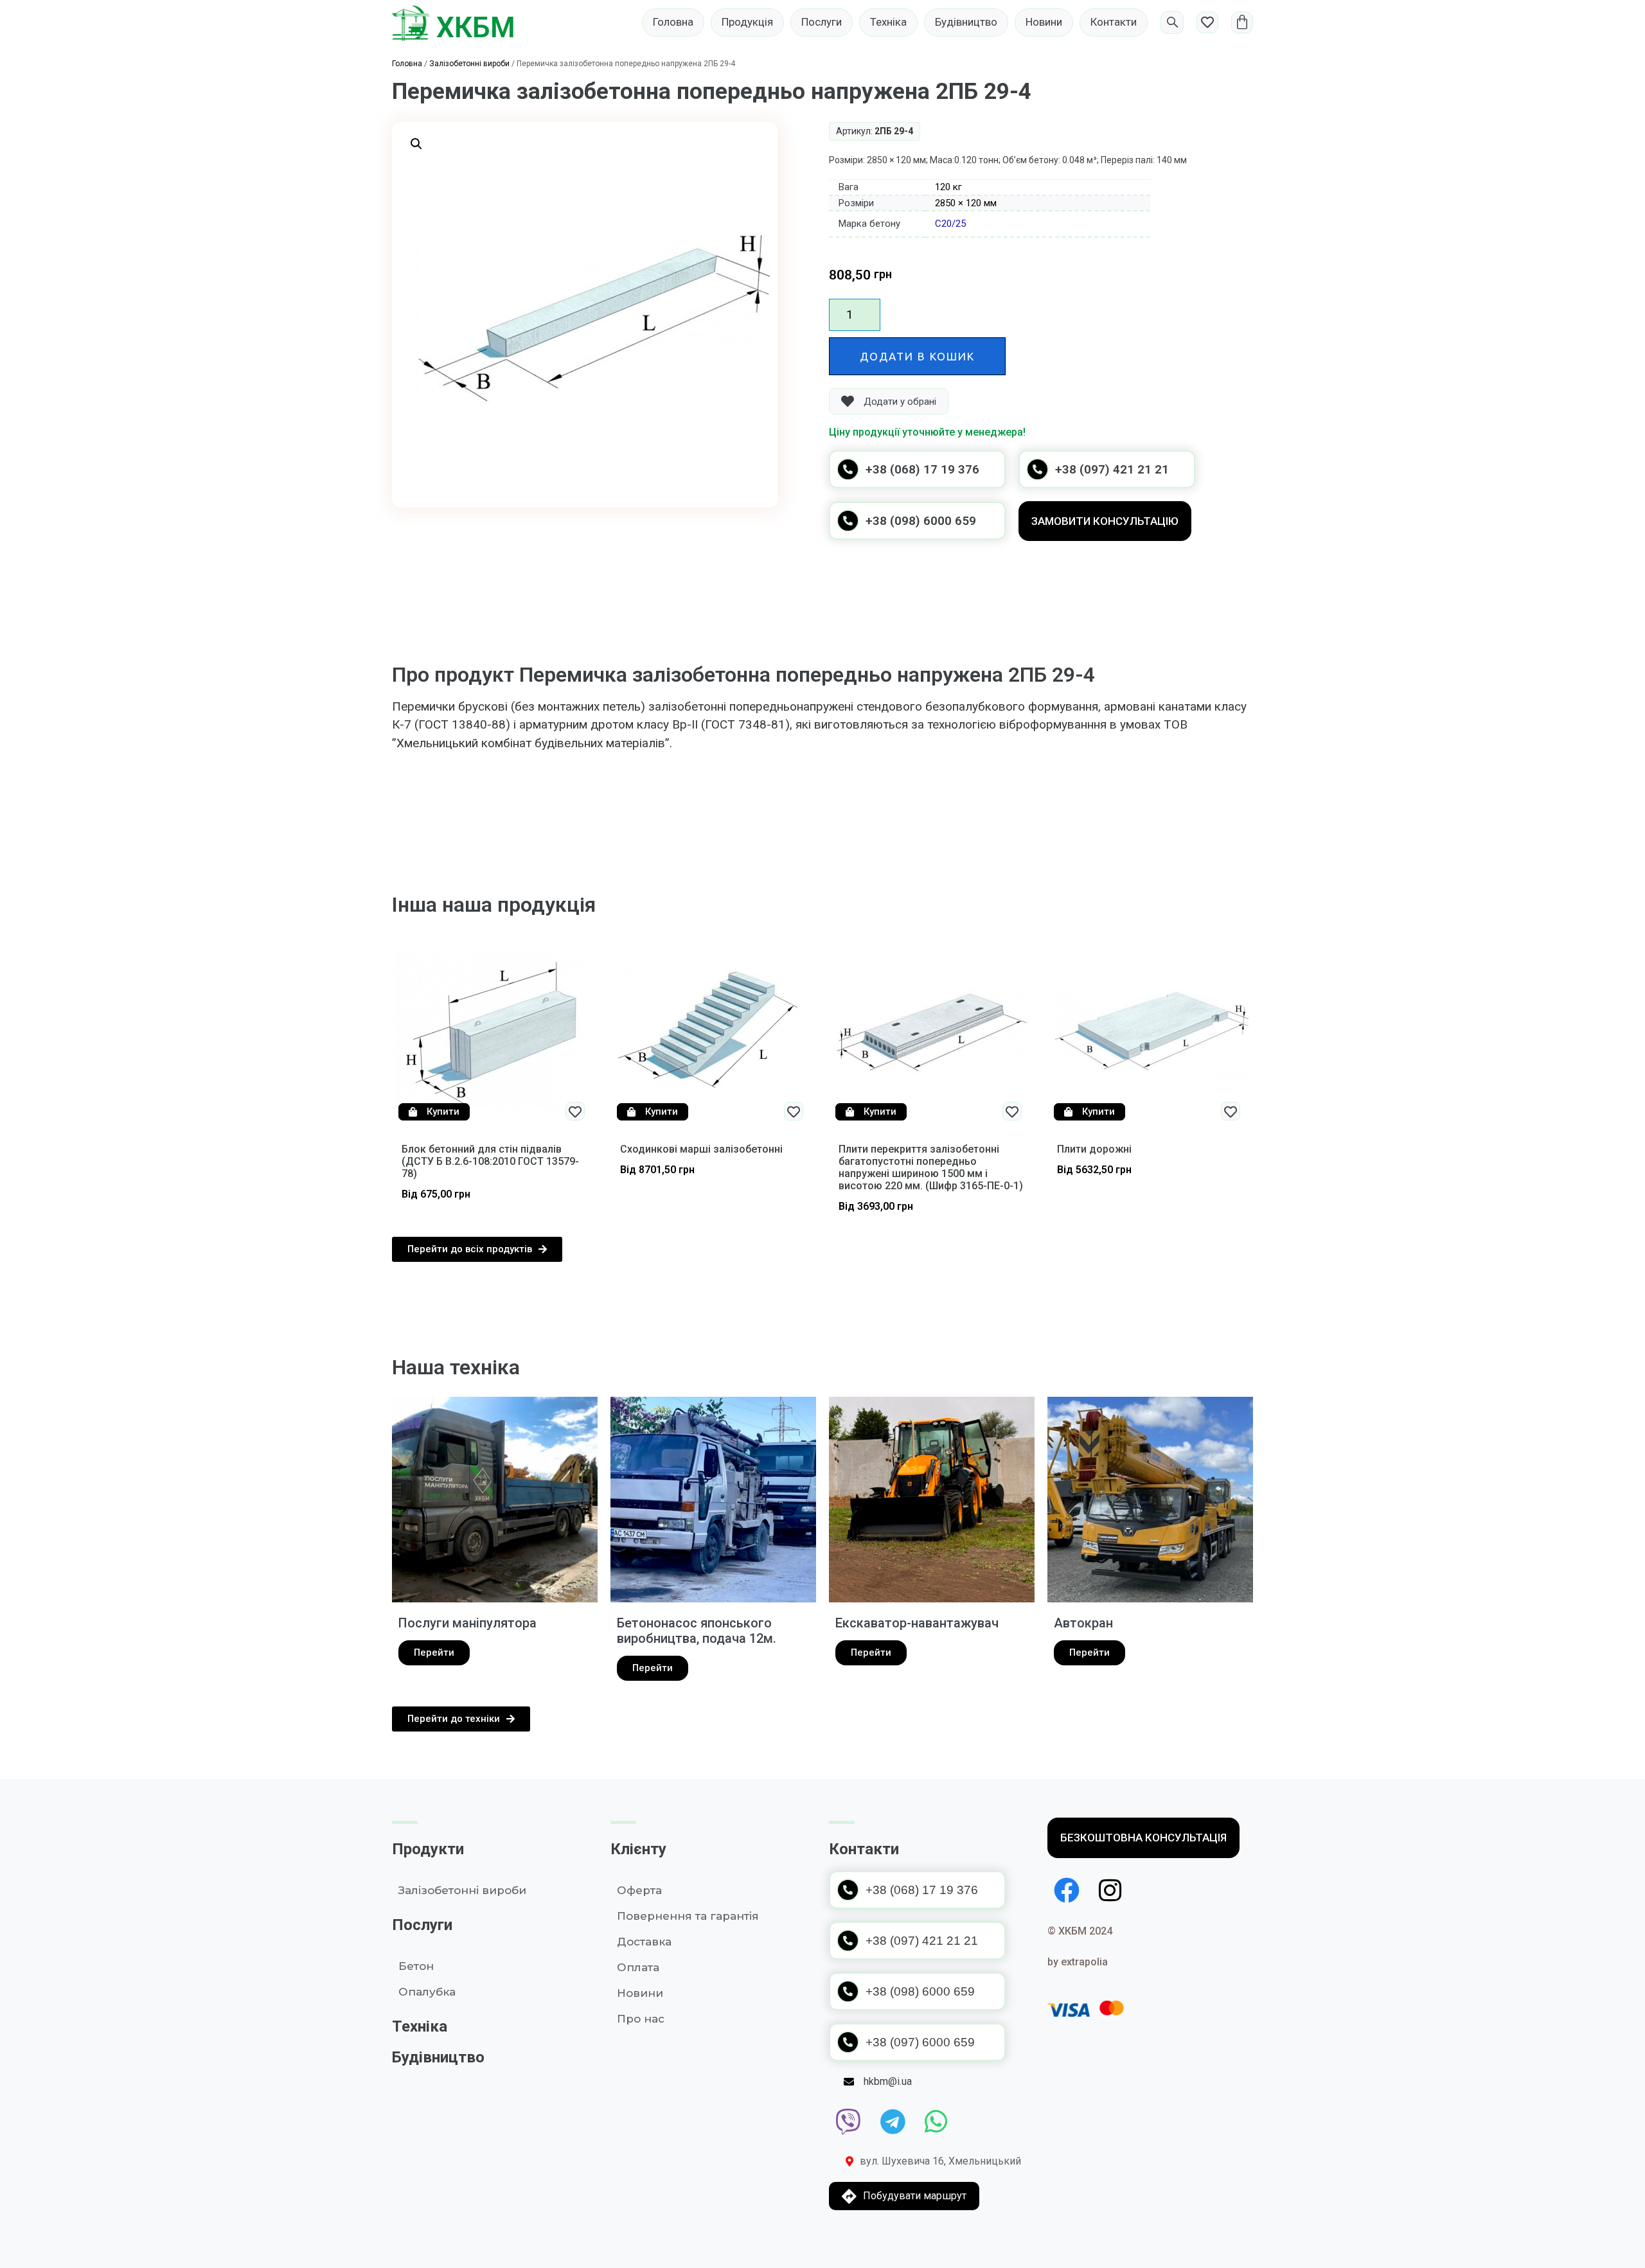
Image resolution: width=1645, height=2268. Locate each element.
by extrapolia (1078, 1962)
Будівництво (438, 2057)
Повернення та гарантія (688, 1916)
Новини (640, 1993)
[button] (416, 144)
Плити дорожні (1094, 1149)
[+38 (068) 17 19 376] (848, 469)
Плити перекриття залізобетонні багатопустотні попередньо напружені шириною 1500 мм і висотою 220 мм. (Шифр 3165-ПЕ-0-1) (931, 1168)
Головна (407, 64)
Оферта (639, 1890)
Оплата (638, 1967)
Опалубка (427, 1992)
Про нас (641, 2019)
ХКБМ (476, 28)
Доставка (644, 1942)
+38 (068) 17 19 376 (922, 469)
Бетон (416, 1966)
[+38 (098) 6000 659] (848, 521)
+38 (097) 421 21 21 (1112, 469)
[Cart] (1242, 22)
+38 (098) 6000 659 (921, 521)
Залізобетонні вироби (469, 64)
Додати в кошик (917, 356)
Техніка (420, 2026)
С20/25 (950, 224)
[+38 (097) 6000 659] (848, 2042)
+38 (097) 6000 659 (920, 2042)
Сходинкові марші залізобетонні (701, 1149)
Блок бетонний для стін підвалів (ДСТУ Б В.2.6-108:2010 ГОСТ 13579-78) (490, 1161)
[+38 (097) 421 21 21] (1037, 469)
